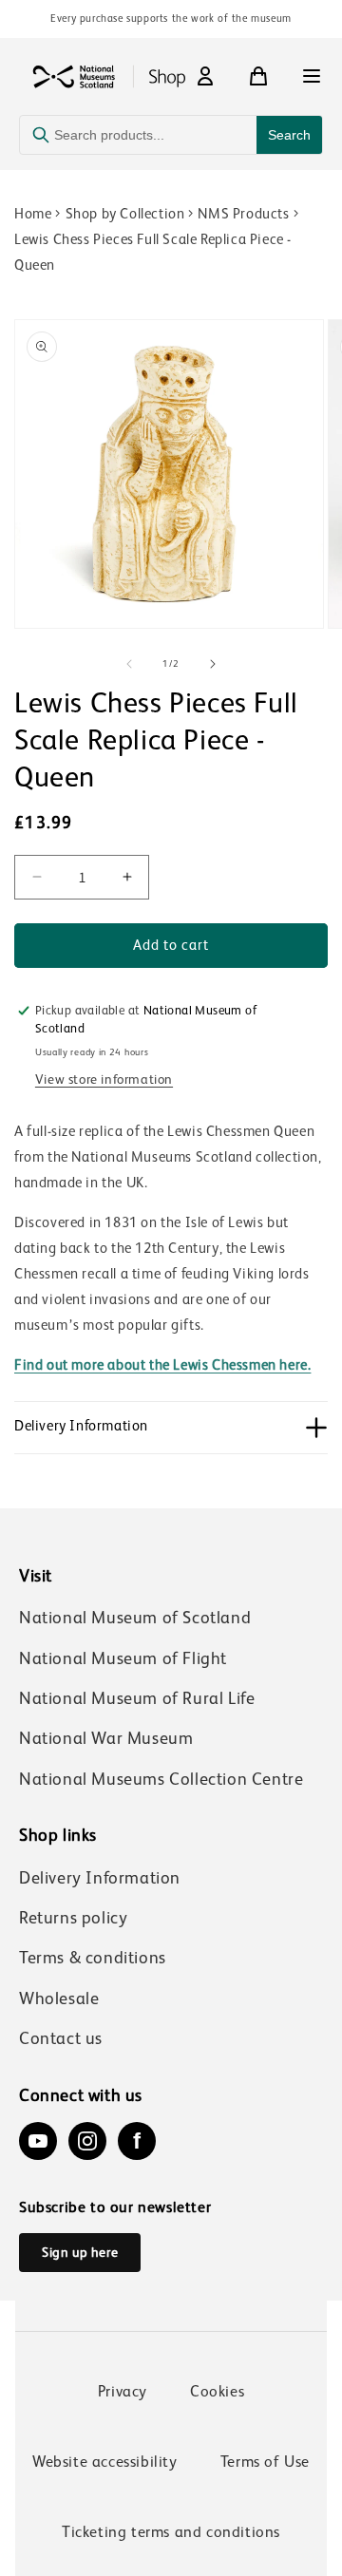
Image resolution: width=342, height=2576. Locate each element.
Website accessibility (105, 2462)
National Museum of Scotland (135, 1618)
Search (289, 135)
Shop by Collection (125, 213)
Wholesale (59, 1998)
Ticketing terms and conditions (171, 2532)
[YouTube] (38, 2141)
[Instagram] (87, 2141)
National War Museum (106, 1738)
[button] (171, 1428)
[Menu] (312, 76)
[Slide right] (213, 664)
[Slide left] (129, 664)
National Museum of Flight (123, 1658)
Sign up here (80, 2252)
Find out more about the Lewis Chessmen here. (162, 1364)
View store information (104, 1079)
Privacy (123, 2391)
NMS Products (243, 213)
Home (33, 213)
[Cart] (258, 76)
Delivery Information (100, 1878)
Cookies (217, 2391)
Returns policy (73, 1918)
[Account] (205, 76)
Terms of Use (265, 2462)
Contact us (61, 2038)
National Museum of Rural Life (137, 1698)
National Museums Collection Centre (161, 1779)
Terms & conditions (93, 1958)
